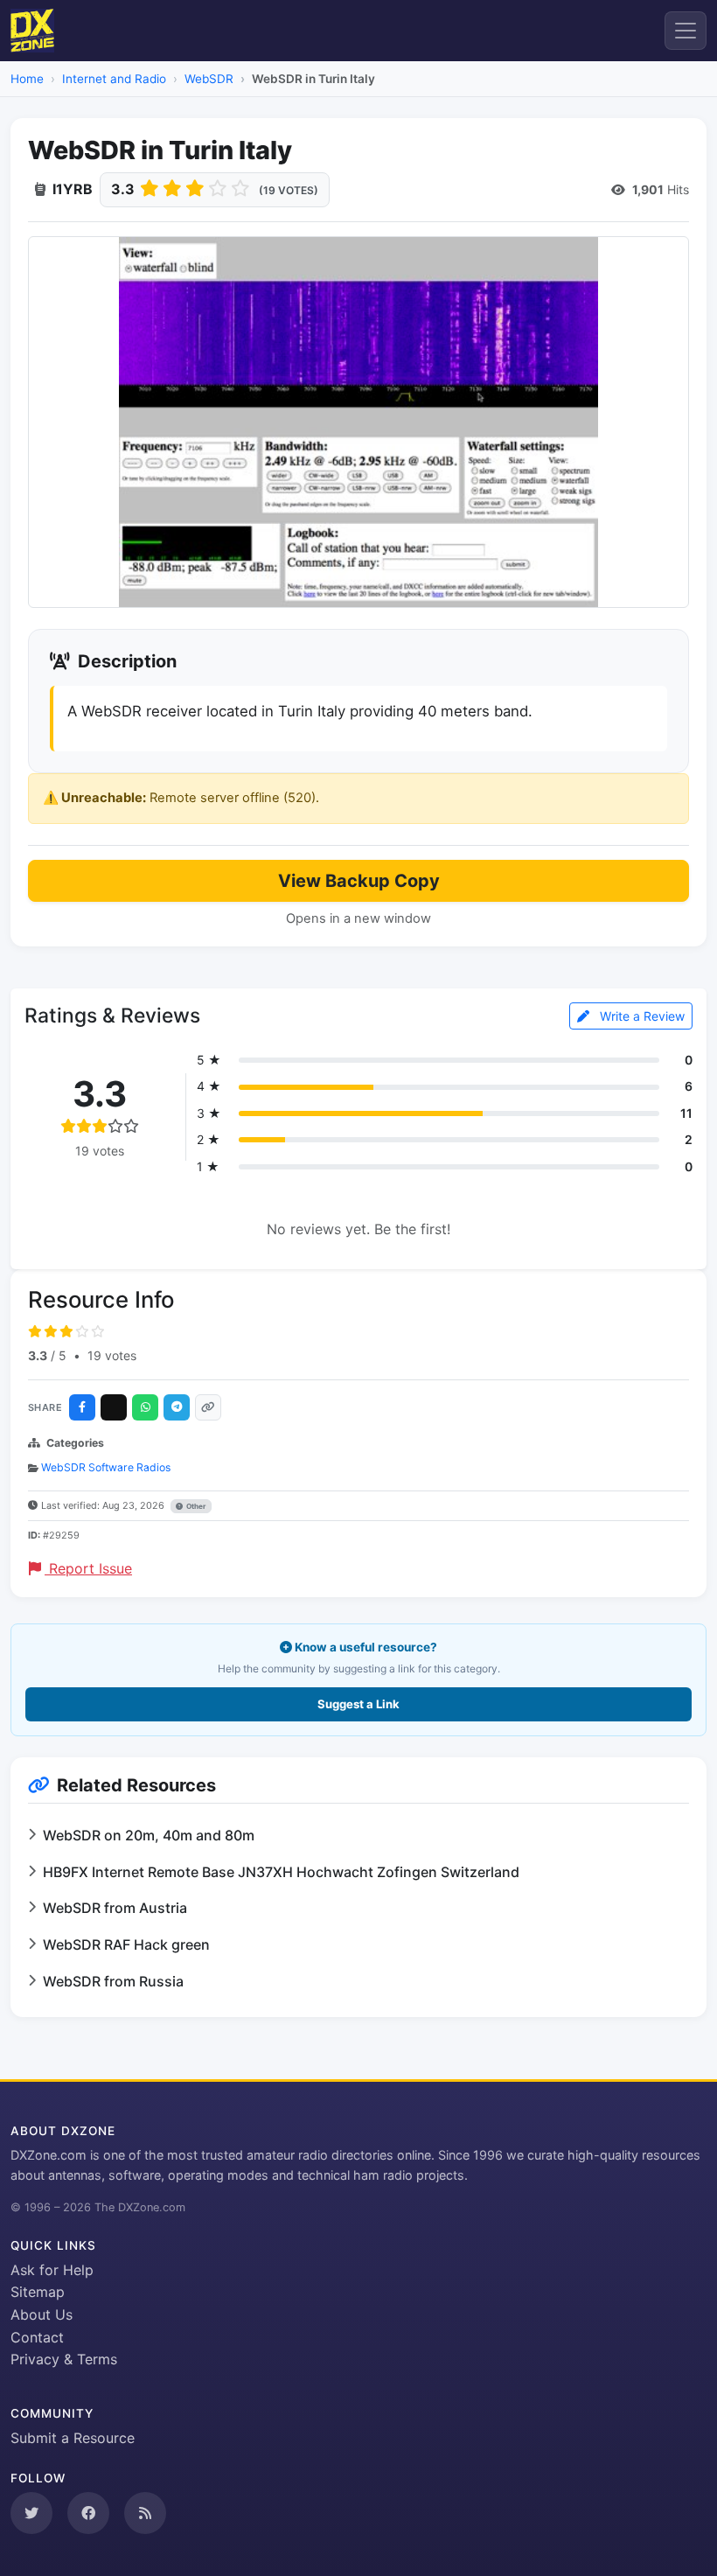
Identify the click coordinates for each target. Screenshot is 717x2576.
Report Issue (88, 1568)
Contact (37, 2337)
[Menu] (686, 31)
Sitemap (38, 2292)
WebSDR (209, 79)
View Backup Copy (359, 881)
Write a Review (640, 1016)
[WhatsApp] (145, 1407)
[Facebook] (82, 1407)
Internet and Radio (114, 79)
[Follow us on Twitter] (31, 2513)
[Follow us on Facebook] (88, 2513)
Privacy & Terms (64, 2359)
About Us (42, 2314)
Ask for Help (52, 2270)
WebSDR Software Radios (106, 1467)
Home (27, 79)
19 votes (112, 1355)
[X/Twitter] (114, 1407)
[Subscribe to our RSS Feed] (145, 2513)
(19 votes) (289, 190)
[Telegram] (177, 1407)
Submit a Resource (73, 2438)
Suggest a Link (358, 1704)
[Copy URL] (208, 1407)
